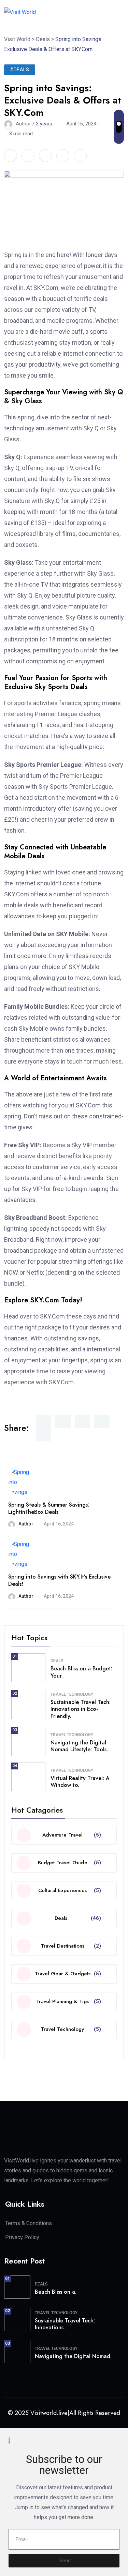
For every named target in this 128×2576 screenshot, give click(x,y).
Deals (57, 1661)
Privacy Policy (22, 2237)
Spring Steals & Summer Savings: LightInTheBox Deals (49, 1508)
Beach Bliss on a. (56, 2292)
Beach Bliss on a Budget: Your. (81, 1672)
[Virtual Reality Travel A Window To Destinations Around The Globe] (28, 1777)
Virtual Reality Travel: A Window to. (80, 1782)
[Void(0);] (121, 12)
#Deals (20, 70)
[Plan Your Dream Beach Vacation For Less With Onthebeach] (28, 1668)
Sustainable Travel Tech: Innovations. (65, 2324)
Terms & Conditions (29, 2223)
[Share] (28, 156)
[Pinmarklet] (63, 156)
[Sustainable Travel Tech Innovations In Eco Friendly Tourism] (28, 1704)
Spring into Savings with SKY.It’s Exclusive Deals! (59, 1580)
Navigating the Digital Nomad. (73, 2356)
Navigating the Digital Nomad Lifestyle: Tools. (79, 1746)
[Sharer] (11, 156)
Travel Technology (72, 1694)
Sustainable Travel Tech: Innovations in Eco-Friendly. (81, 1709)
